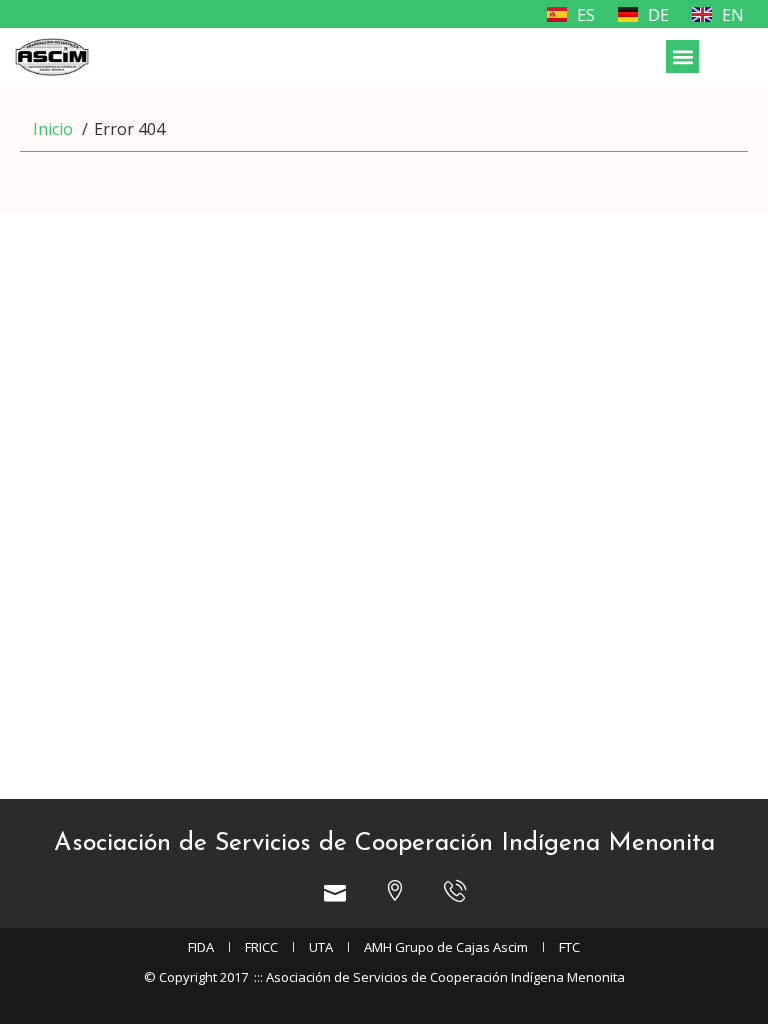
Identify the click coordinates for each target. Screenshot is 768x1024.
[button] (682, 56)
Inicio (53, 129)
